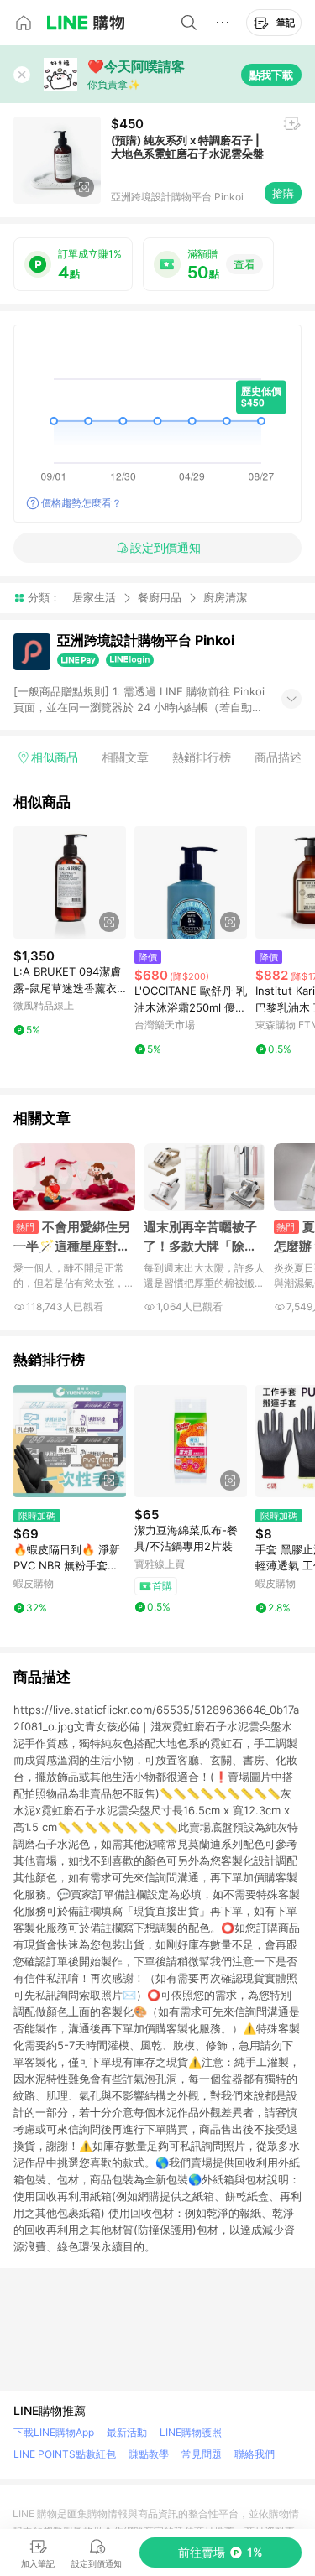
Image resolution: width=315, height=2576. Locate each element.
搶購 (283, 193)
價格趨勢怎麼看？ (81, 503)
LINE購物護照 (191, 2432)
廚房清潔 (225, 598)
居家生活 (94, 597)
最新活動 (127, 2432)
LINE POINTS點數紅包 (65, 2454)
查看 (244, 264)
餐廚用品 (160, 597)
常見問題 (202, 2454)
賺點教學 (149, 2454)
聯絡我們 (255, 2454)
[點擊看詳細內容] (70, 882)
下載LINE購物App (54, 2432)
